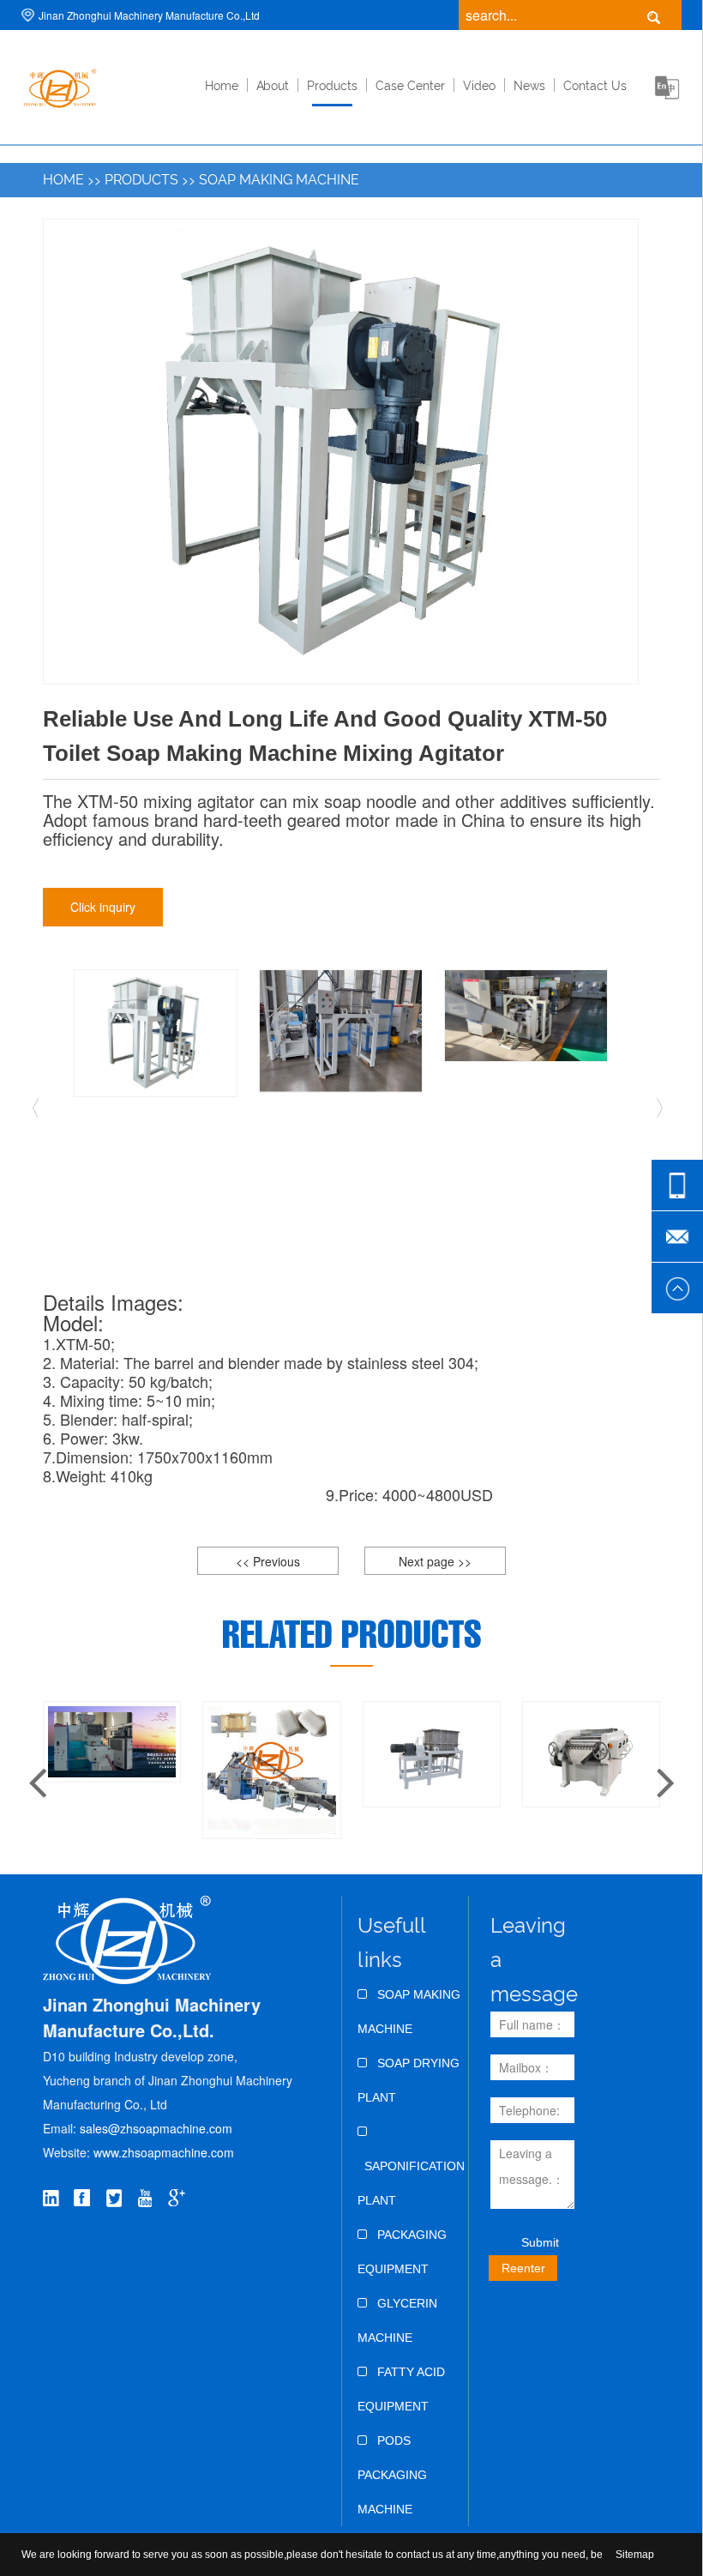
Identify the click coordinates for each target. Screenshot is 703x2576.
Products (332, 86)
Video (479, 86)
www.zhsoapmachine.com (165, 2152)
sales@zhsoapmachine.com (156, 2128)
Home (63, 180)
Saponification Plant (411, 2183)
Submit (540, 2242)
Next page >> (435, 1561)
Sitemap (635, 2555)
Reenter (523, 2268)
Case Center (410, 86)
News (529, 86)
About (273, 86)
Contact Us (595, 86)
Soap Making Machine (279, 180)
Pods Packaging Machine (392, 2475)
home (222, 86)
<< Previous (268, 1561)
